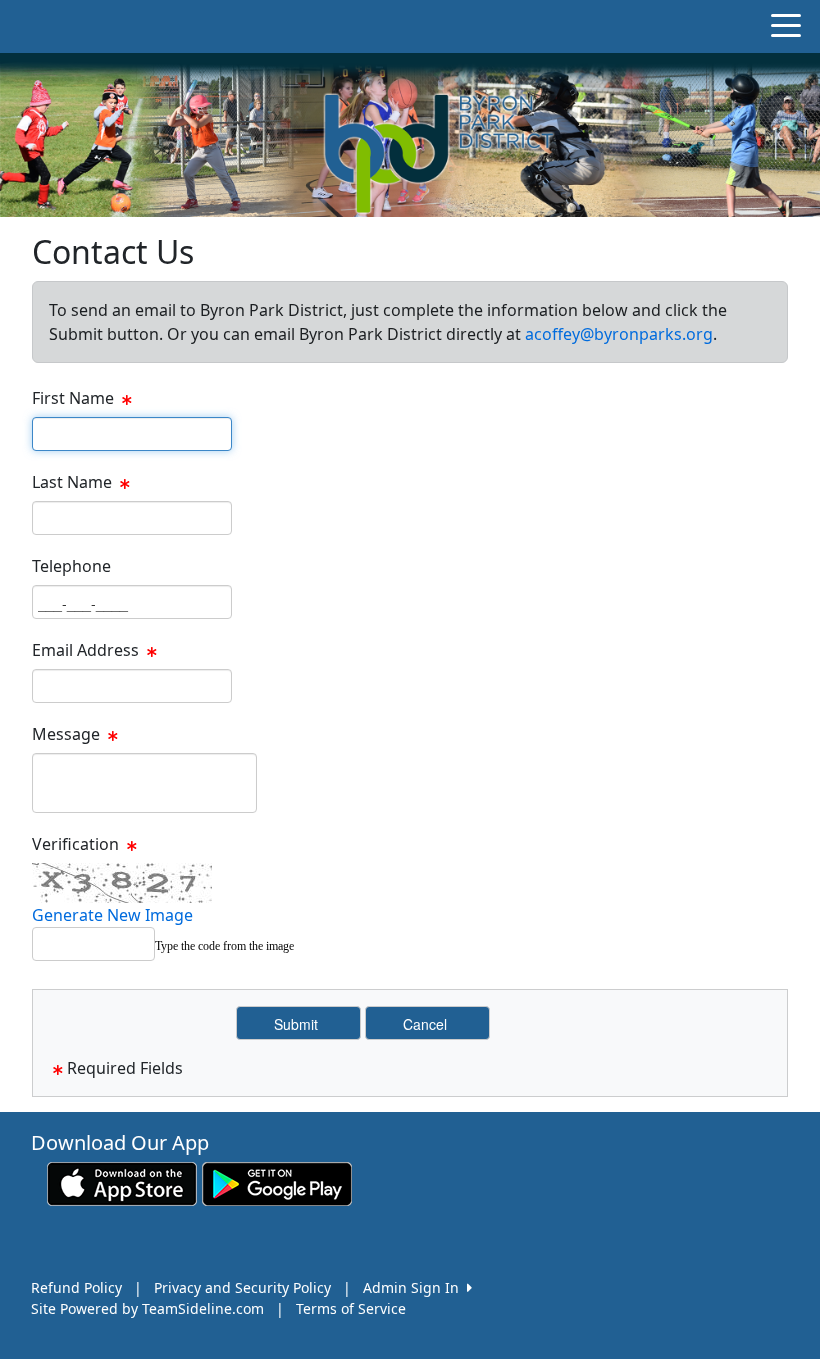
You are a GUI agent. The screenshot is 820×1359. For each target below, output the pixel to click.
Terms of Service (351, 1308)
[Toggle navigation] (786, 24)
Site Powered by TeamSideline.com (147, 1308)
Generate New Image (112, 915)
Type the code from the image (224, 946)
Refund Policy (76, 1287)
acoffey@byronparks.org (619, 334)
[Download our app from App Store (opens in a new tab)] (122, 1182)
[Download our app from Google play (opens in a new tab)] (277, 1182)
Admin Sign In (415, 1287)
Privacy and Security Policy (242, 1287)
